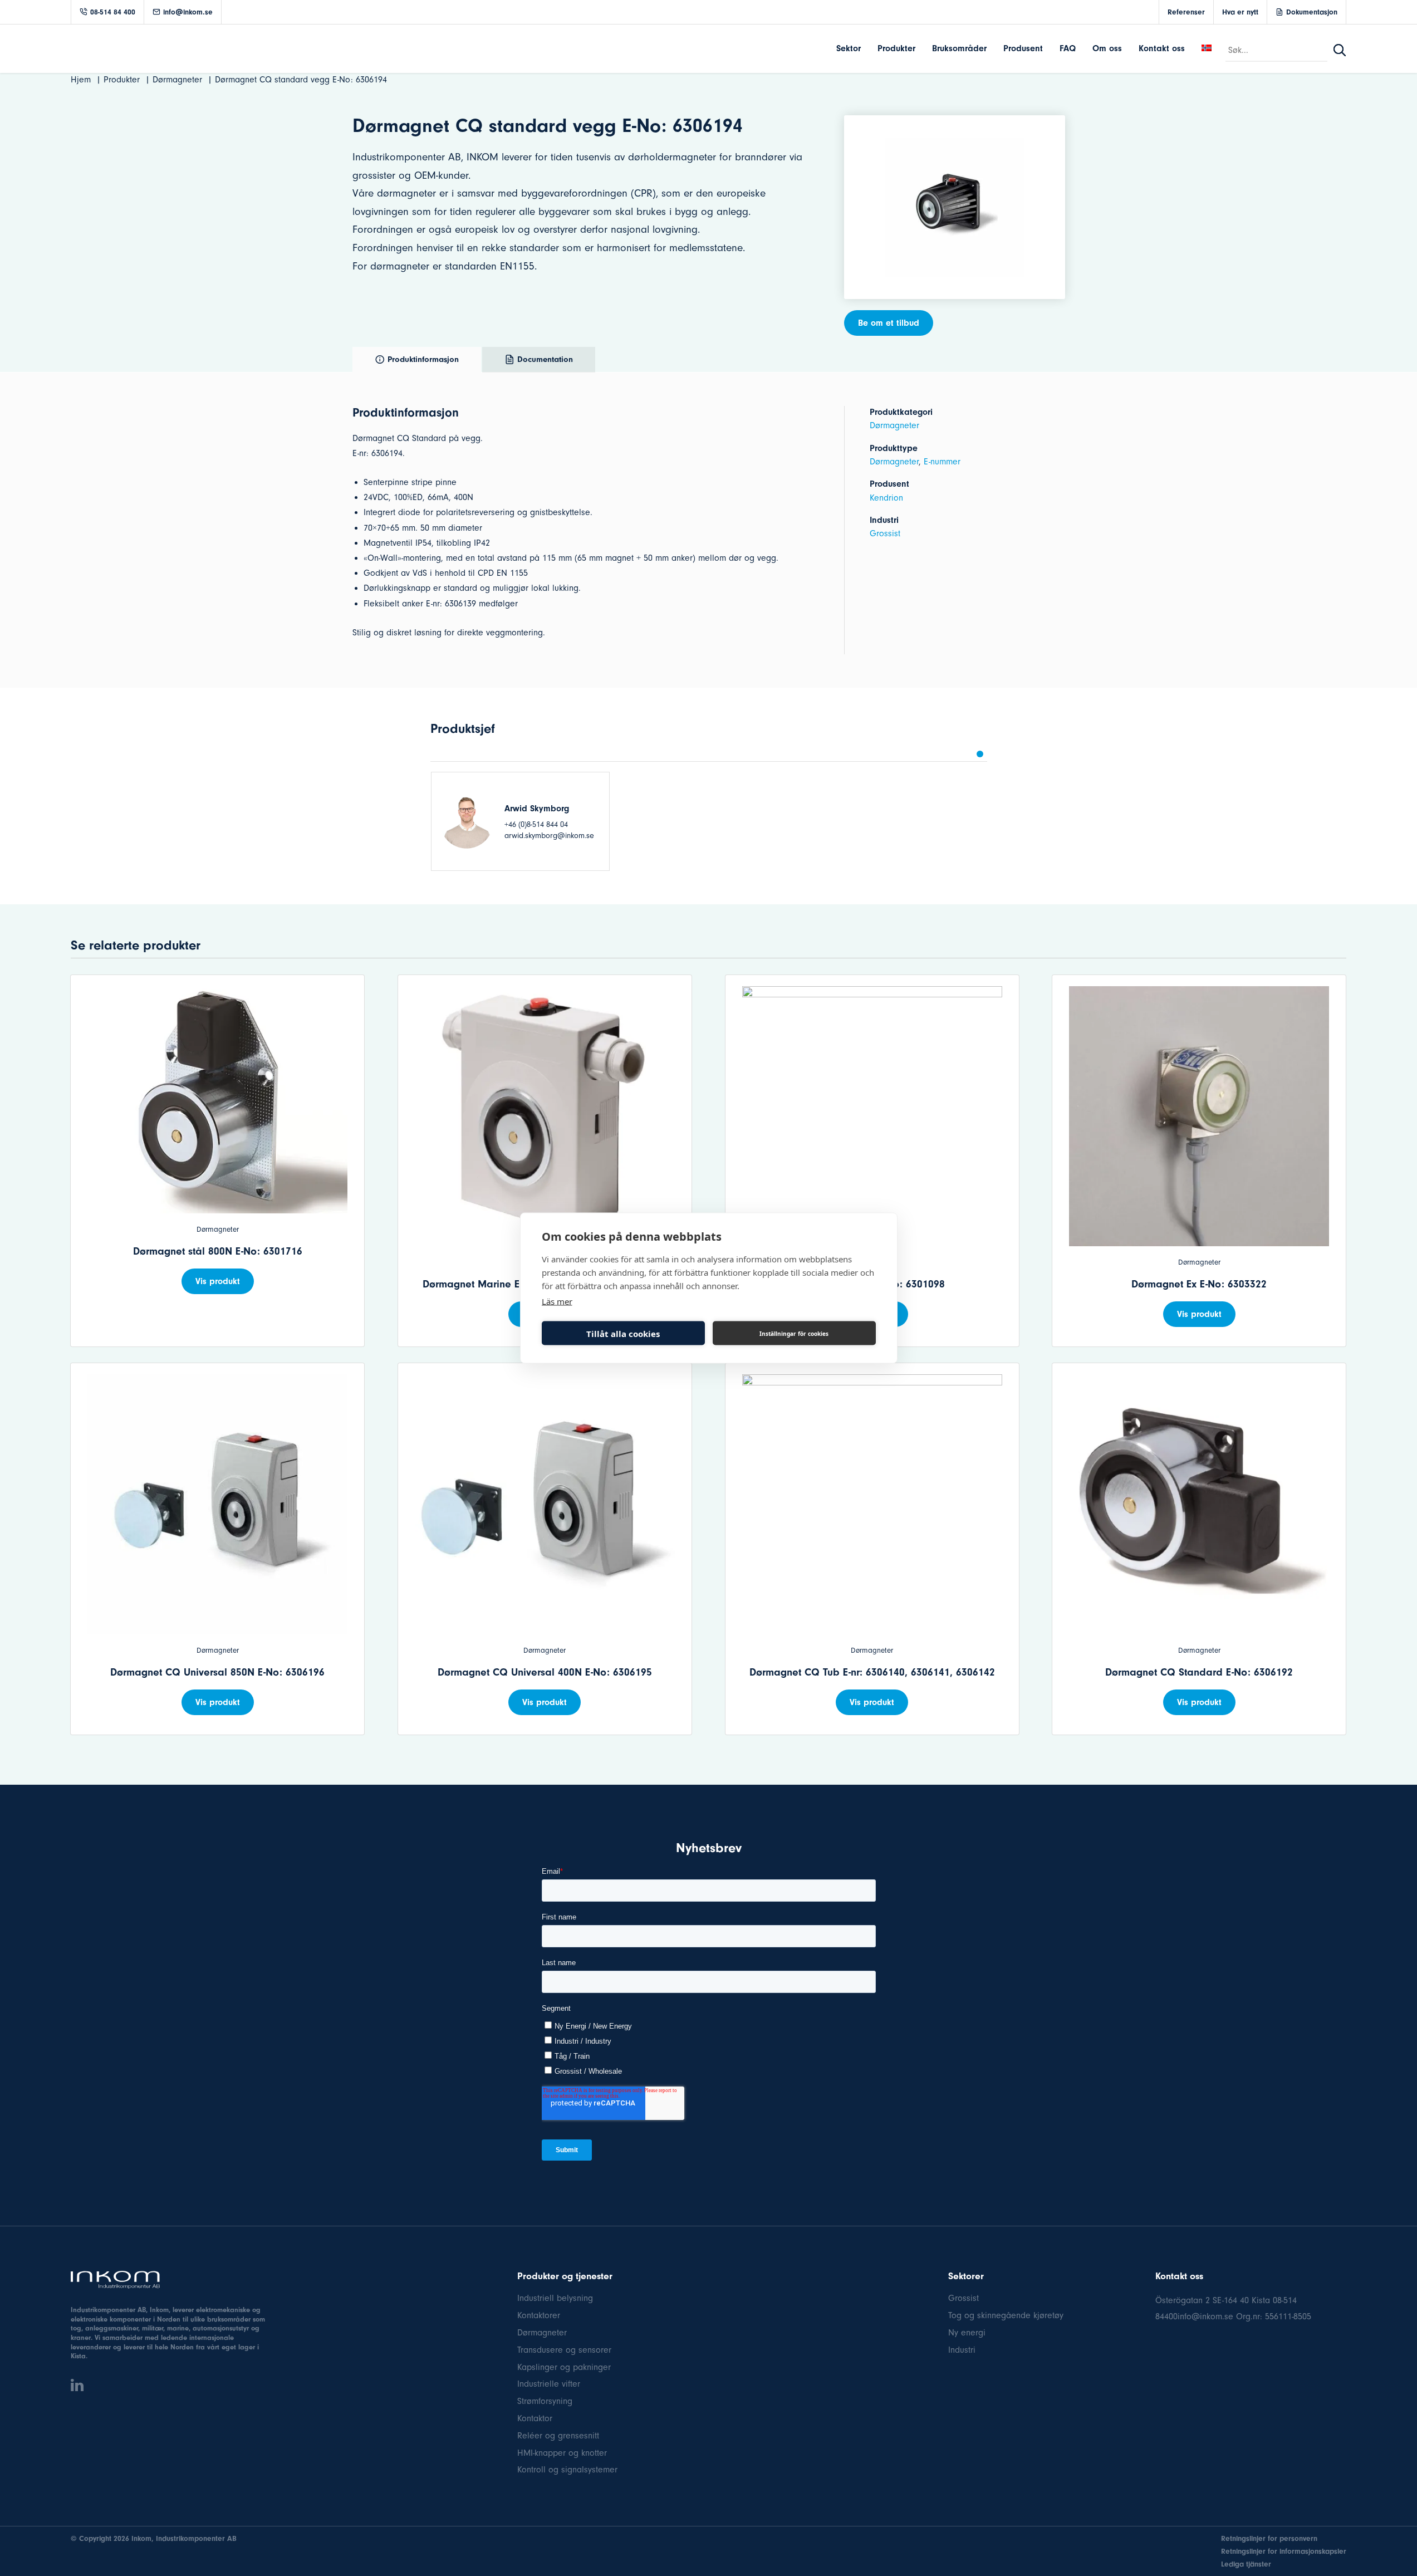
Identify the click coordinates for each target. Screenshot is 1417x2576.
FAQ (1068, 48)
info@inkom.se (188, 12)
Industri (962, 2350)
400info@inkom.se (1199, 2317)
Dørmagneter (894, 425)
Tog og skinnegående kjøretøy (1006, 2315)
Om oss (1107, 48)
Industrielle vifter (549, 2384)
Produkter (896, 48)
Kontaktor (535, 2418)
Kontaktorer (539, 2315)
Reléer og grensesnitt (558, 2436)
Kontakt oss (1162, 48)
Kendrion (886, 498)
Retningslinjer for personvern (1269, 2538)
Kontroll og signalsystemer (567, 2470)
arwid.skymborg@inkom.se (549, 836)
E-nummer (942, 462)
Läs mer (557, 1301)
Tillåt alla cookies (623, 1333)
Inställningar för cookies (794, 1333)
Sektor (849, 48)
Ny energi (967, 2333)
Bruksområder (959, 48)
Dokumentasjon (1312, 12)
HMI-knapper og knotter (562, 2453)
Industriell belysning (555, 2298)
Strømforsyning (545, 2401)
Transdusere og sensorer (564, 2350)
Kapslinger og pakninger (564, 2367)
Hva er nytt (1240, 12)
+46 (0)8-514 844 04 (536, 824)
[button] (980, 754)
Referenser (1186, 12)
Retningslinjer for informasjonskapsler (1284, 2551)
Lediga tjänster (1246, 2564)
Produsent (1023, 48)
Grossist (885, 533)
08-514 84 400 (113, 12)
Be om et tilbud (889, 323)
